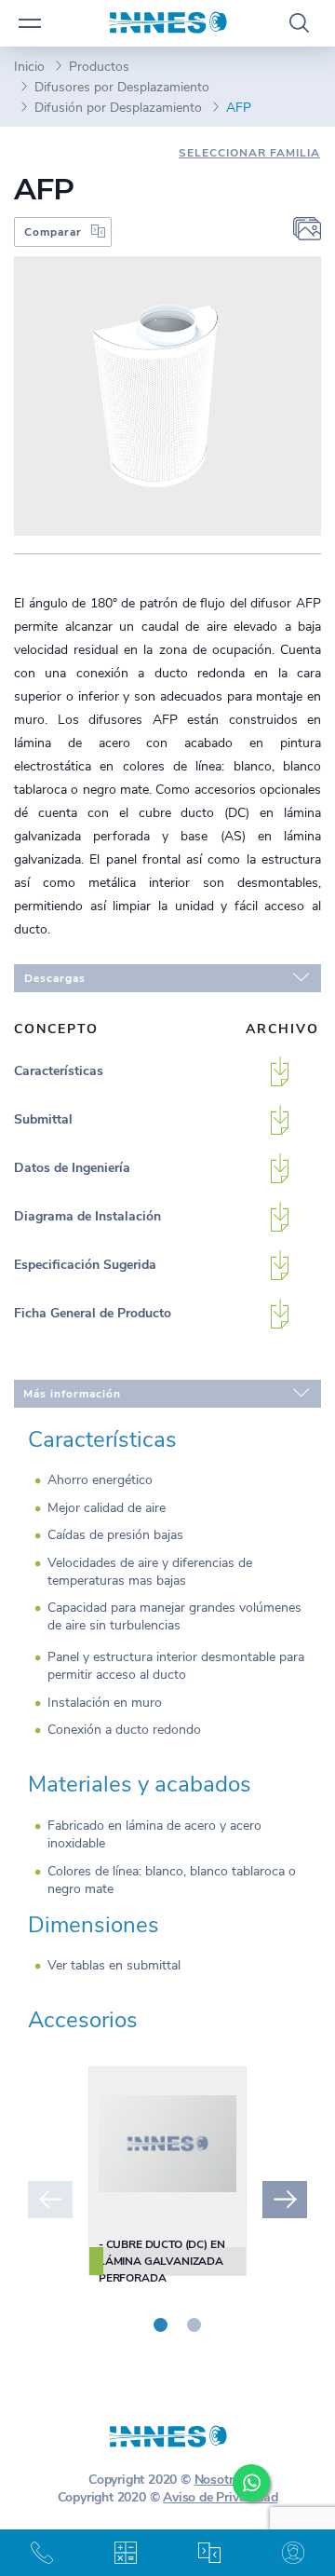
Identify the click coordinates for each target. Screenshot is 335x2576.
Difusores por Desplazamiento (122, 87)
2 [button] (194, 2325)
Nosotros (221, 2480)
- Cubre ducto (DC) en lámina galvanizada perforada (161, 2261)
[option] (167, 2171)
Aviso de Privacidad (220, 2497)
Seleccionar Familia (249, 153)
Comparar (53, 232)
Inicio (29, 67)
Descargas (55, 978)
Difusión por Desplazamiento (118, 108)
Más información (72, 1394)
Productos (99, 67)
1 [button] (161, 2325)
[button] (50, 2200)
